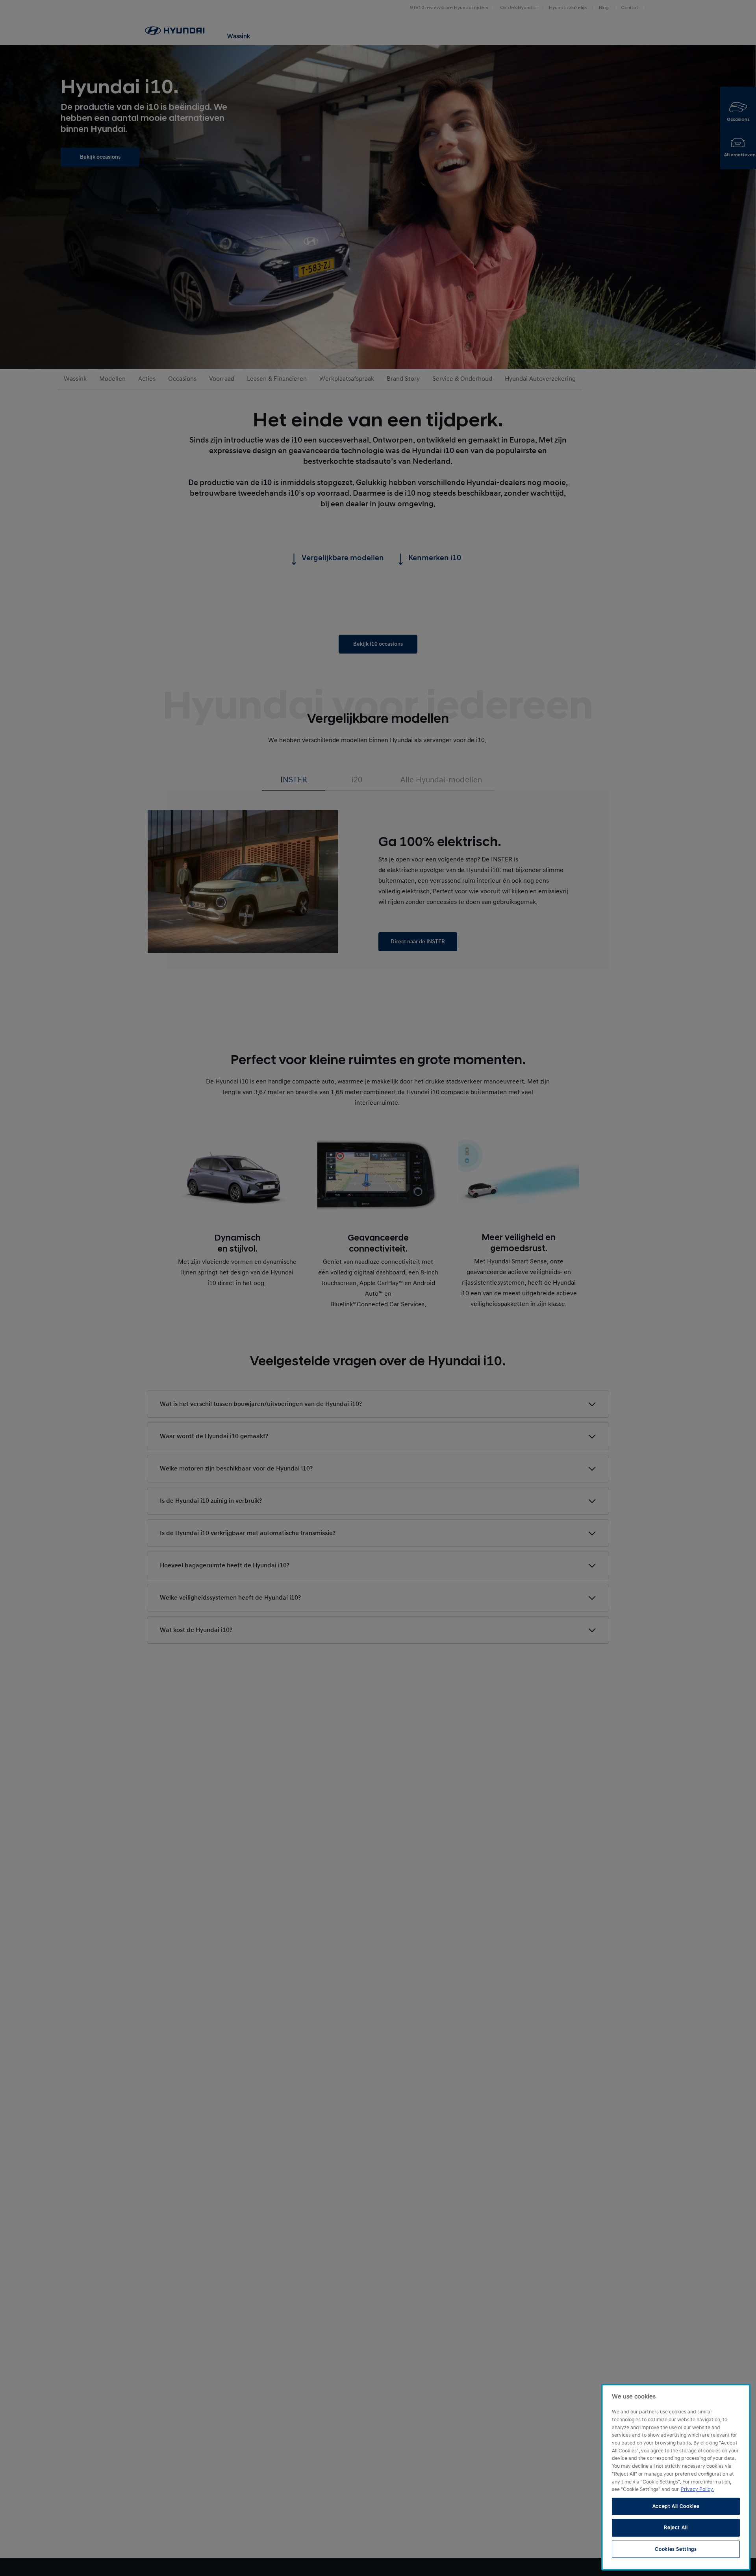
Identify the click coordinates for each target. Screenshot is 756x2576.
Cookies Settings (676, 2549)
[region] (676, 2477)
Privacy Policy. (697, 2489)
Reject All (676, 2528)
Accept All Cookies (676, 2506)
